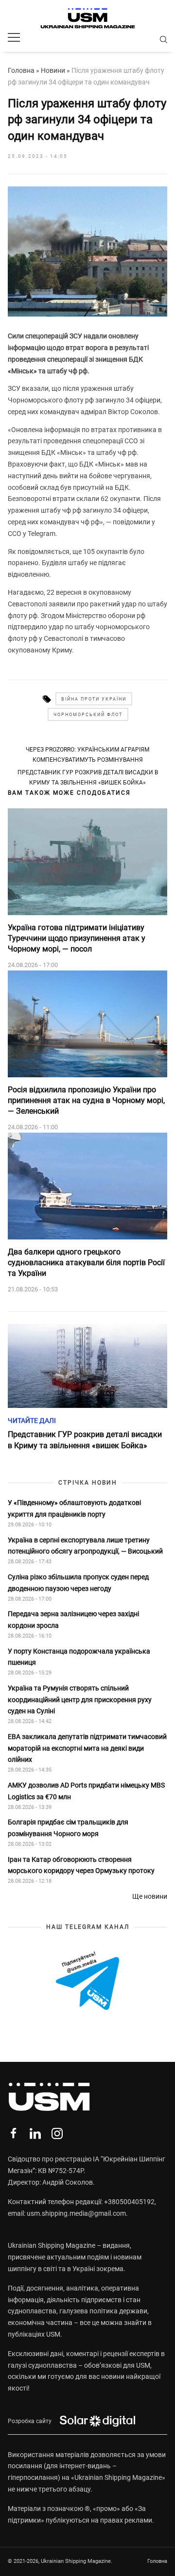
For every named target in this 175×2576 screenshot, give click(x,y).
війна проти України (94, 699)
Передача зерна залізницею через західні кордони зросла (73, 1620)
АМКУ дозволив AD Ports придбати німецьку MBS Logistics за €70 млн (86, 1791)
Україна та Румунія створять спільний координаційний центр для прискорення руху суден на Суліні (80, 1700)
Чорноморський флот (88, 715)
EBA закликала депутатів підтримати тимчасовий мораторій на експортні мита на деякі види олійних (87, 1748)
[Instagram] (57, 2133)
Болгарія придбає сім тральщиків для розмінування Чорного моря (68, 1828)
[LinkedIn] (35, 2133)
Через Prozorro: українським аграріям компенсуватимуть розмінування (87, 754)
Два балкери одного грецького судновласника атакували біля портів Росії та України (86, 1263)
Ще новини (150, 1896)
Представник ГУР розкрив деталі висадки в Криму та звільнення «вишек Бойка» (88, 777)
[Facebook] (13, 2133)
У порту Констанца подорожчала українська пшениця (79, 1657)
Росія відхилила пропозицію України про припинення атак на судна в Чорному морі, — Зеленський (86, 1101)
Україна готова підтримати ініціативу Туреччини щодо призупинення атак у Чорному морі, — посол (77, 938)
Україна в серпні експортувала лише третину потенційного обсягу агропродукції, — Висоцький (85, 1546)
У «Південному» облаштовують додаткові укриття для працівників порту (74, 1508)
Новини (53, 70)
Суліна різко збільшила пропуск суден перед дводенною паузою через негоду (78, 1583)
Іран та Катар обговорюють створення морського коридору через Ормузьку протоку (81, 1865)
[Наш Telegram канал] (87, 1982)
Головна (21, 70)
